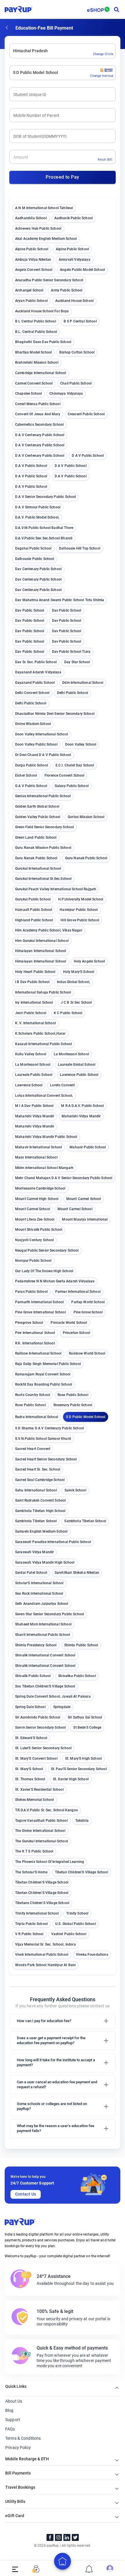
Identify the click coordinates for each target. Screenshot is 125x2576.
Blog (9, 2410)
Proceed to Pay (62, 177)
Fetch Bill (105, 160)
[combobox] (14, 51)
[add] (63, 2561)
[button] (63, 2021)
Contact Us (26, 2194)
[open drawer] (15, 2569)
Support (13, 2420)
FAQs (10, 2429)
